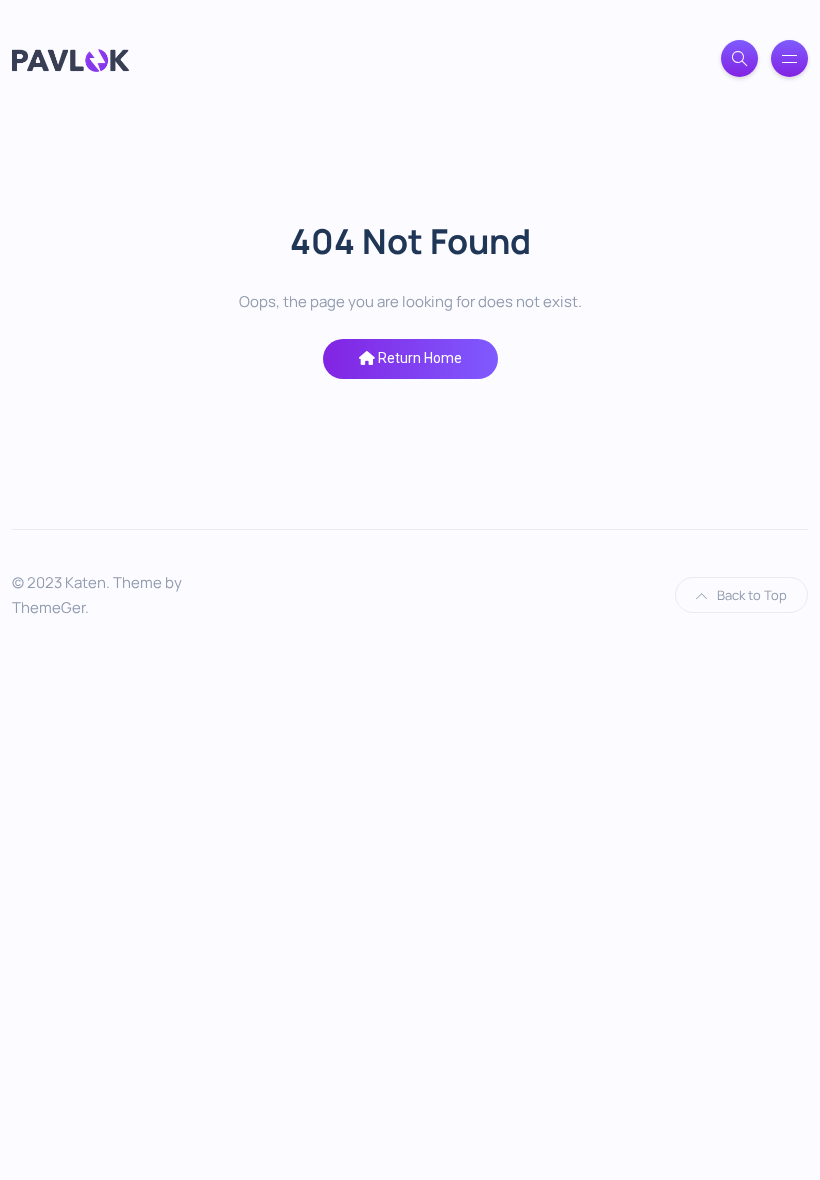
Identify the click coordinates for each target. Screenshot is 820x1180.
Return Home (418, 358)
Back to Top (752, 595)
